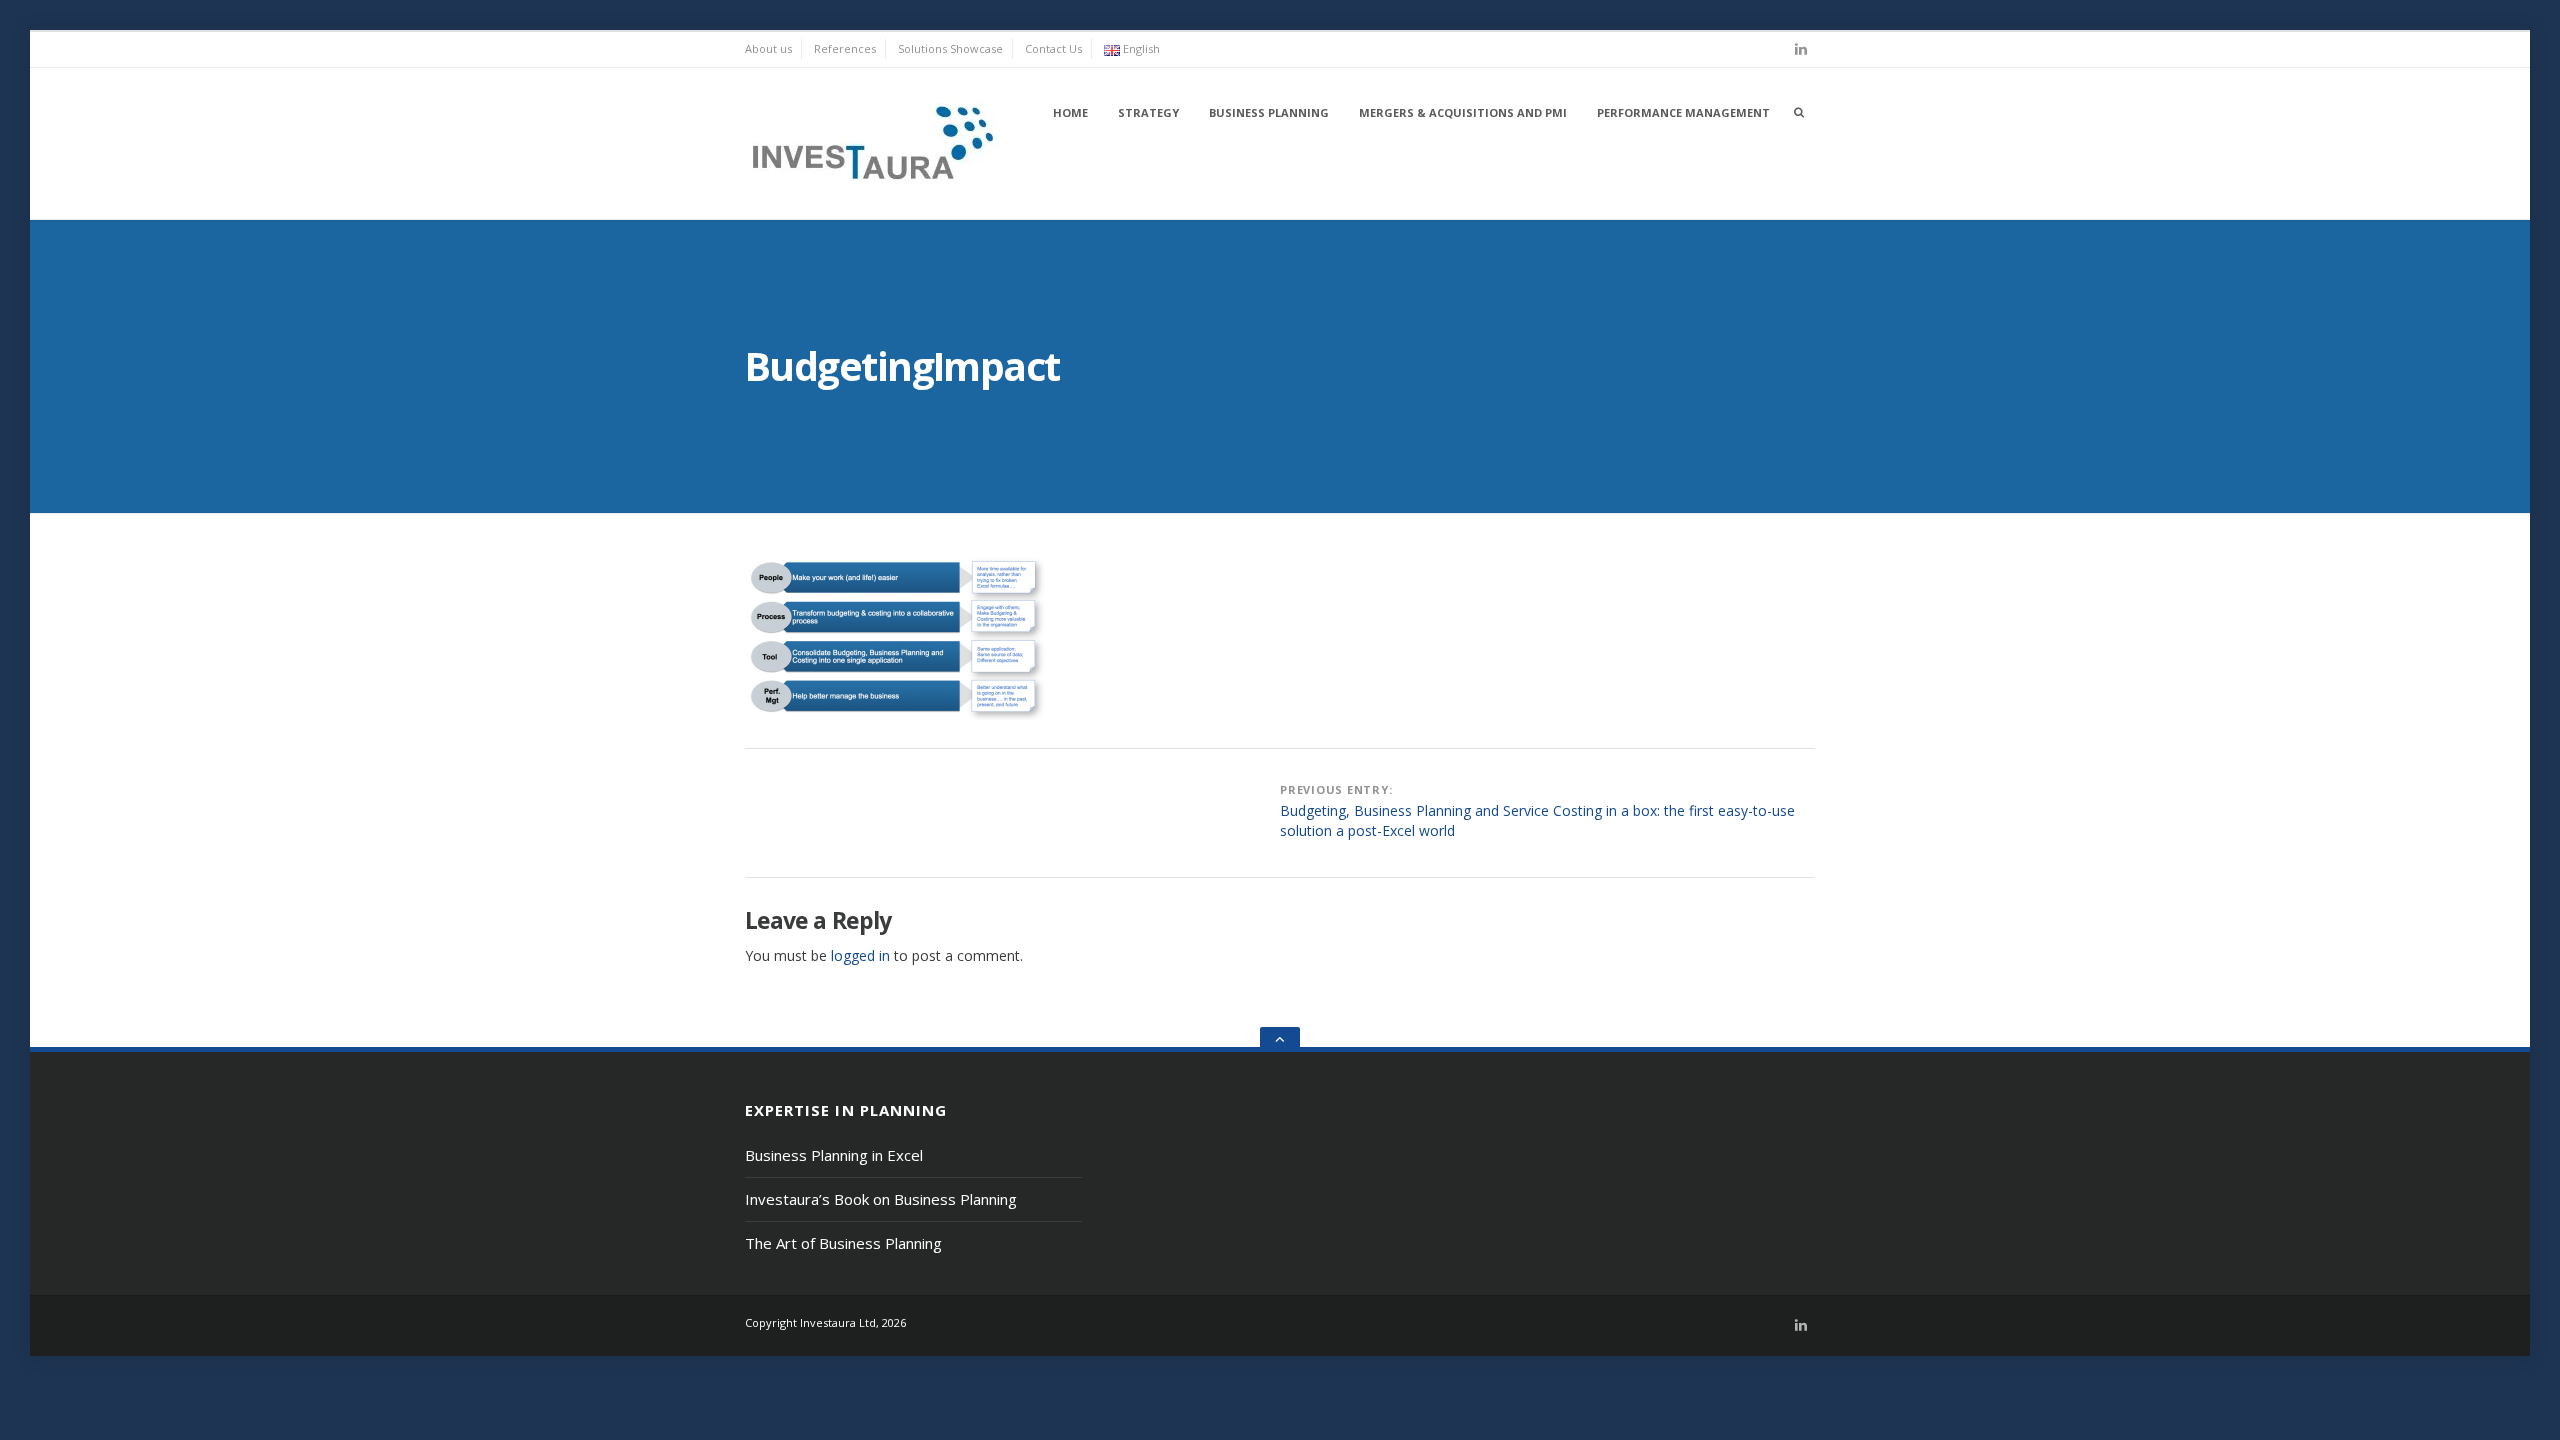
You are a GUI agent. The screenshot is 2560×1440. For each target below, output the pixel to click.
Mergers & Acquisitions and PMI (1463, 112)
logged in (860, 955)
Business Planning (1269, 112)
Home (1070, 112)
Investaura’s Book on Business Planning (881, 1199)
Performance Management (1683, 112)
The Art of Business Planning (843, 1243)
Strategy (1148, 112)
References (845, 48)
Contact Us (1053, 48)
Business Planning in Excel (834, 1155)
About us (768, 48)
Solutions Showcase (950, 48)
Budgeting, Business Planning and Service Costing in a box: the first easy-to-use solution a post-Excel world (1537, 820)
